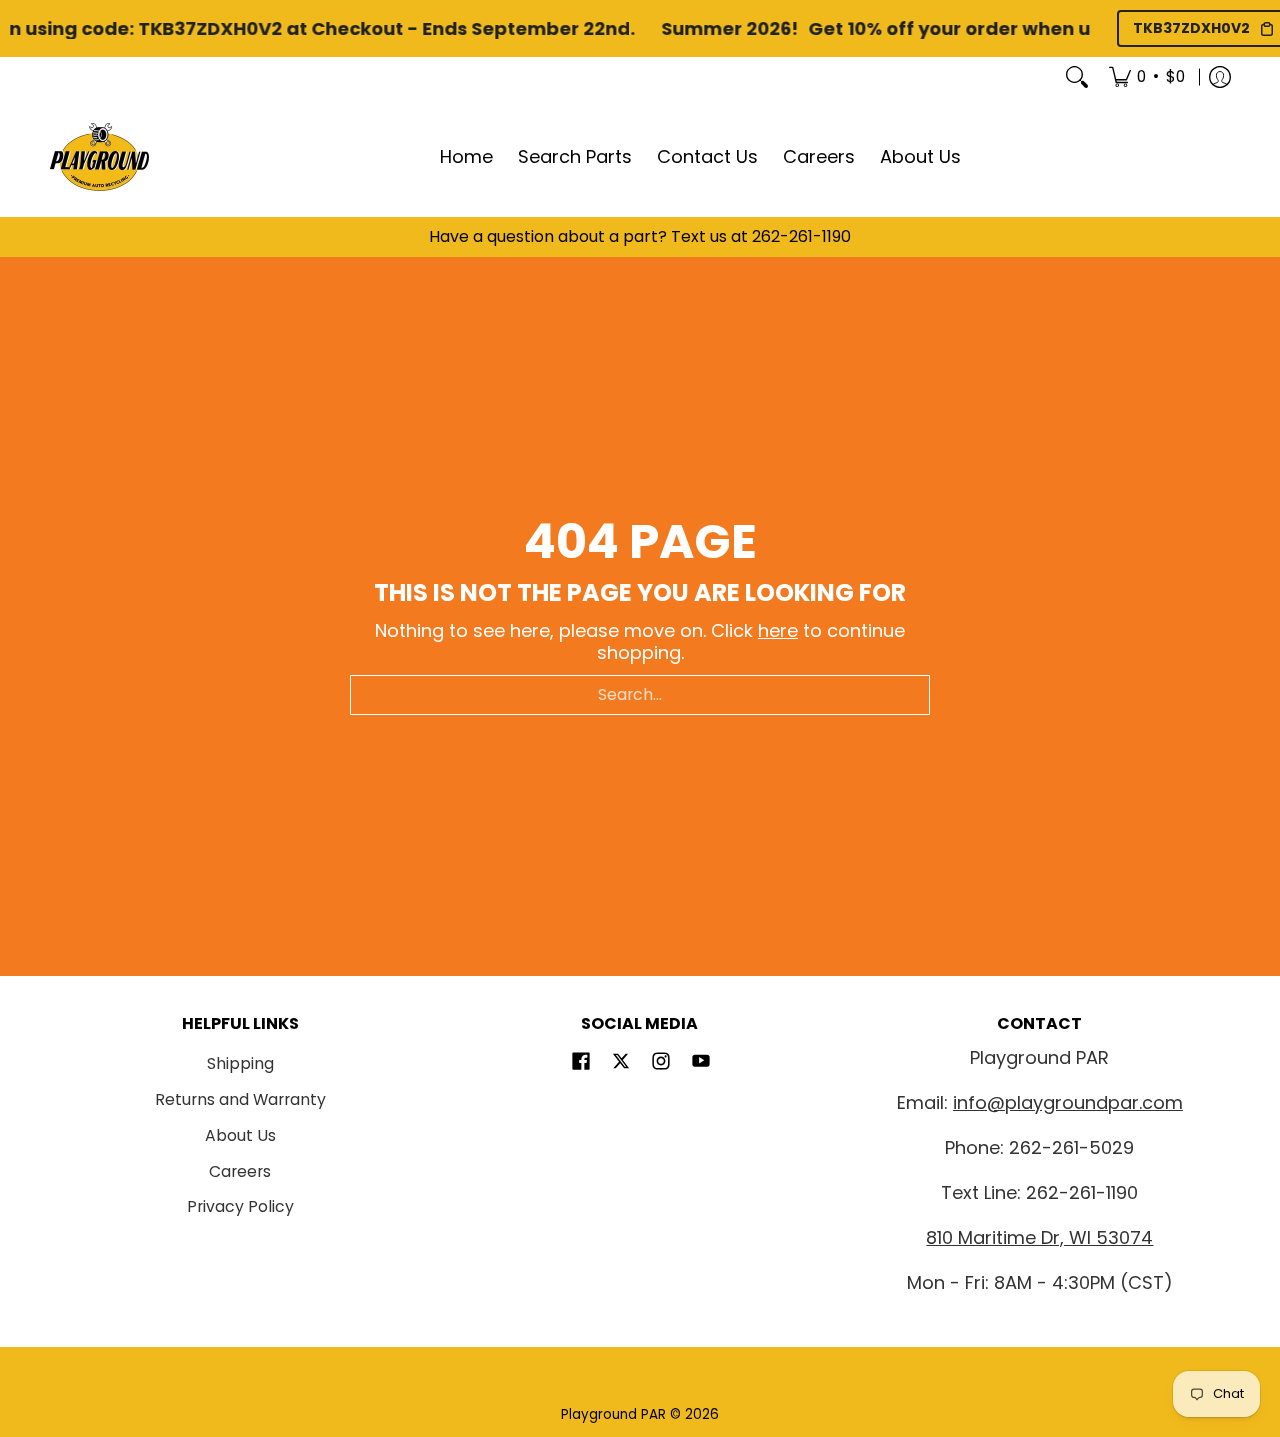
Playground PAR (613, 1414)
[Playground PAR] (100, 157)
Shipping (240, 1063)
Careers (240, 1171)
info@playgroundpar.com (1068, 1102)
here (778, 630)
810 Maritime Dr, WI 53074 (1039, 1237)
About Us (240, 1135)
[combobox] (640, 695)
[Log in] (1220, 77)
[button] (581, 1063)
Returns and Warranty (240, 1099)
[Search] (1077, 77)
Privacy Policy (240, 1206)
